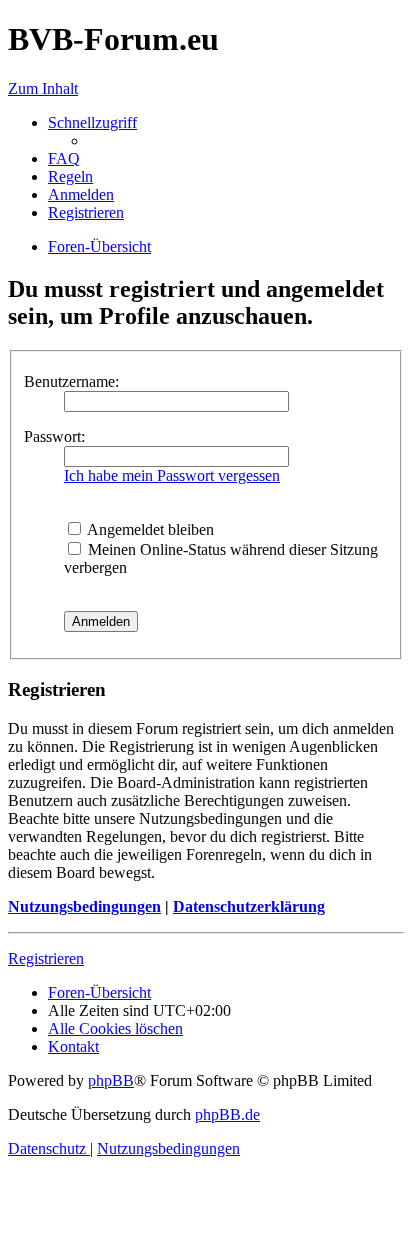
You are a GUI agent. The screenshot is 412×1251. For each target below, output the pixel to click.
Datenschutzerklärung (249, 906)
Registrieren (46, 958)
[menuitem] (64, 158)
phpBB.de (227, 1114)
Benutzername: (71, 381)
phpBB (111, 1080)
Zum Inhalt (43, 88)
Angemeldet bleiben (149, 529)
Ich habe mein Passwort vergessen (172, 475)
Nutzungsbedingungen (84, 906)
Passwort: (54, 436)
